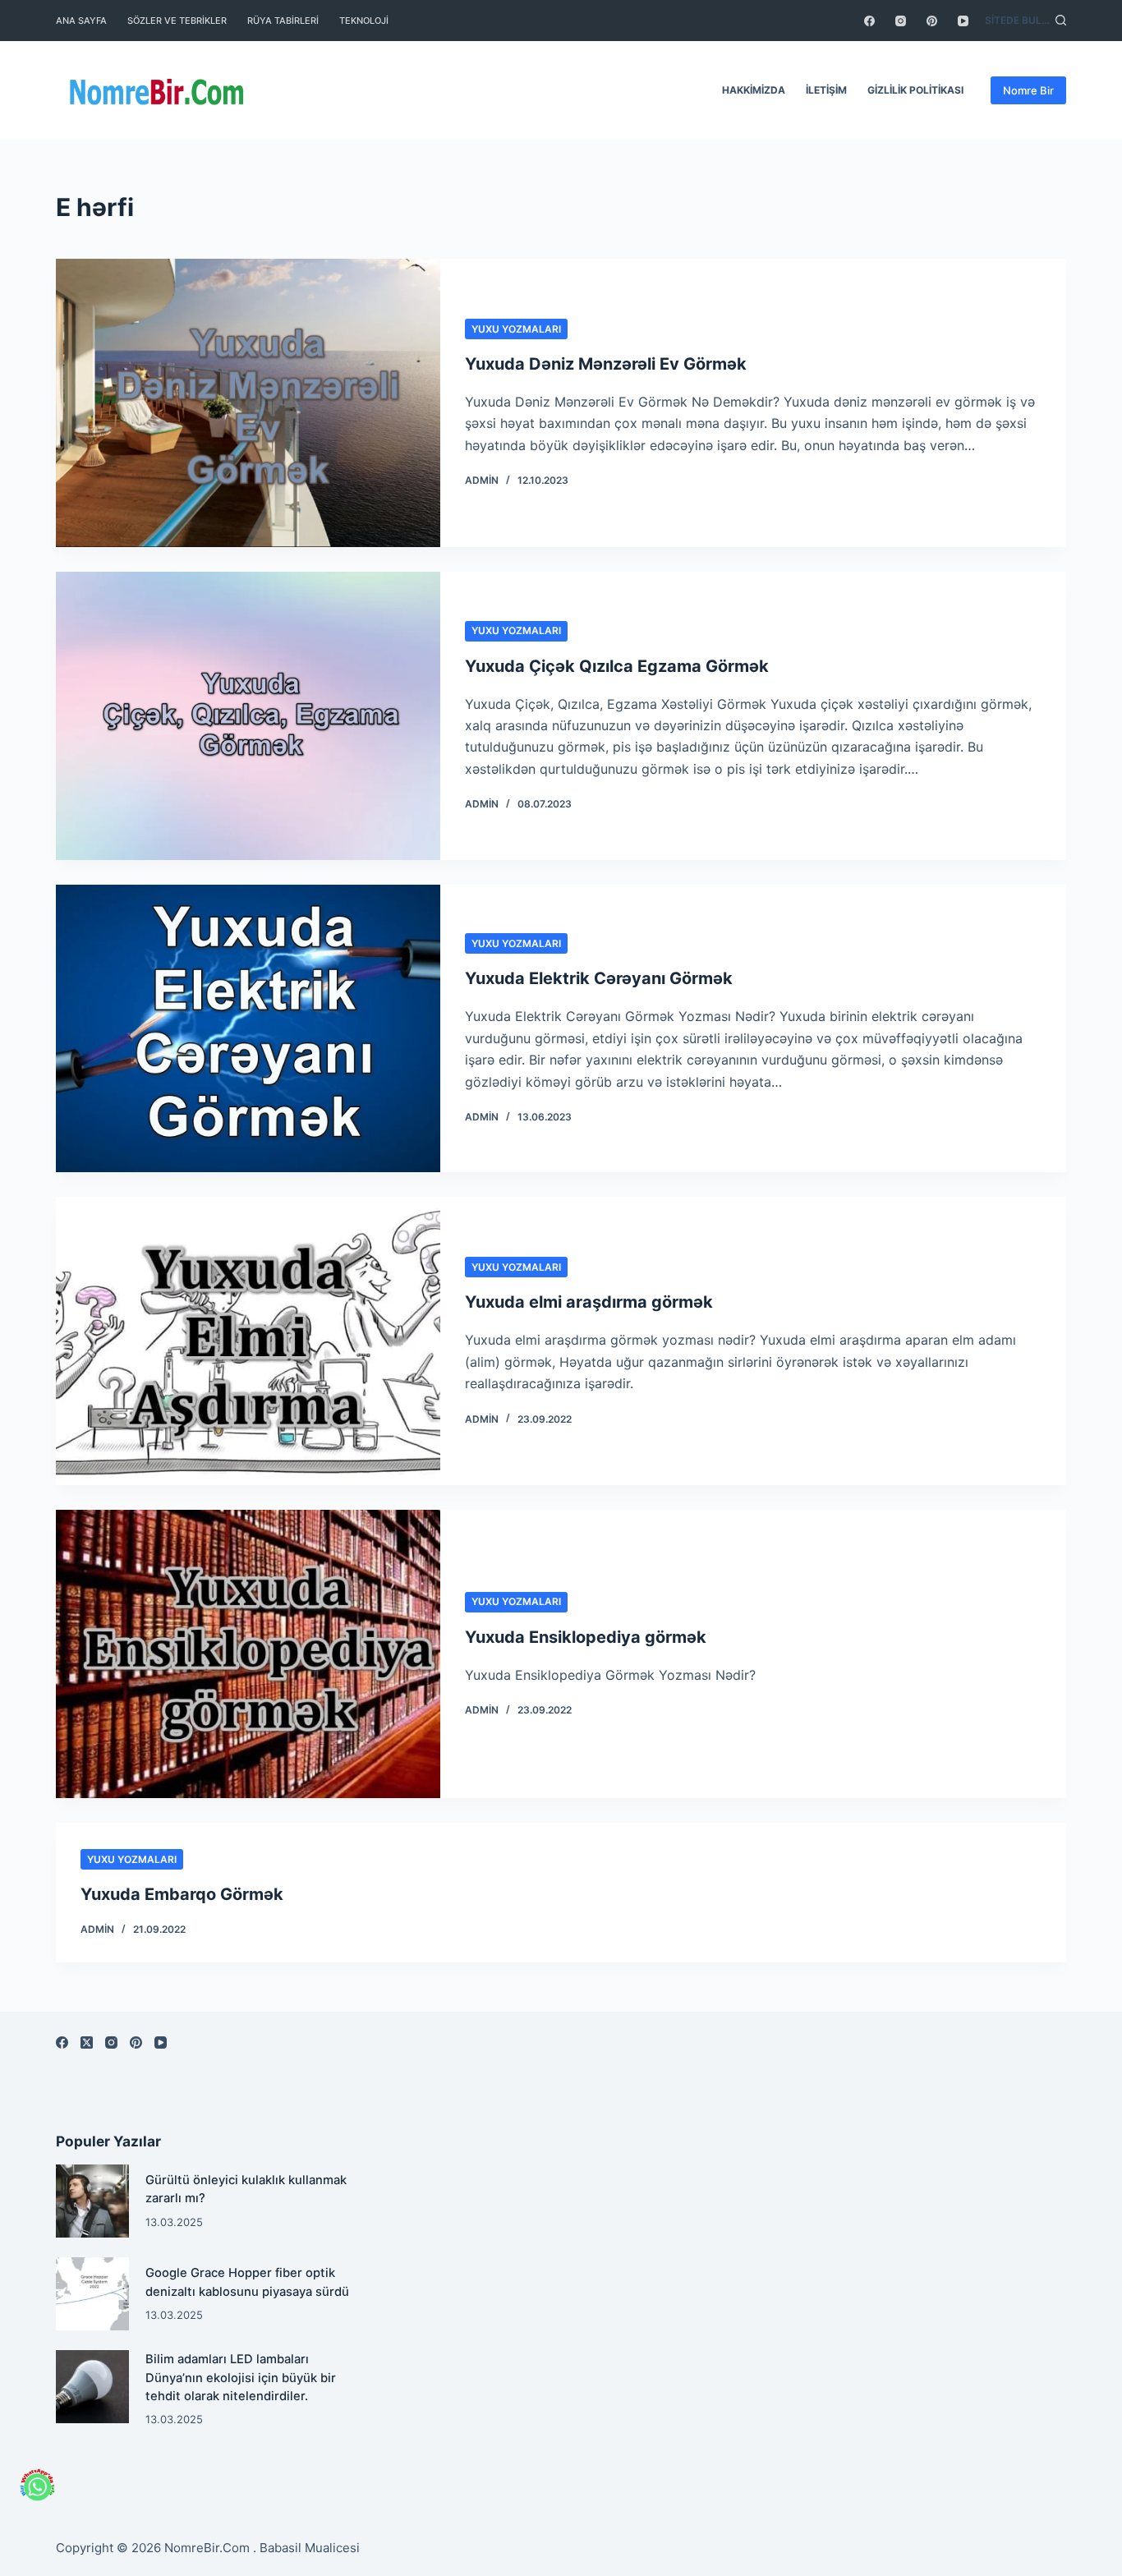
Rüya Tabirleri (283, 21)
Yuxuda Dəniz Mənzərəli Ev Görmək (606, 364)
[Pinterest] (932, 21)
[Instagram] (901, 21)
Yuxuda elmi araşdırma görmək (589, 1302)
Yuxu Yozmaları (516, 329)
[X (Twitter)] (87, 2042)
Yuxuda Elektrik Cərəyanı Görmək (599, 978)
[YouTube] (963, 21)
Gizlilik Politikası (915, 90)
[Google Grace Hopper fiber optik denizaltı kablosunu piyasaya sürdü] (92, 2294)
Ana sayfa (81, 21)
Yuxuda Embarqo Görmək (182, 1894)
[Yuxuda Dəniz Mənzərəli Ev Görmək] (248, 403)
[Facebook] (869, 21)
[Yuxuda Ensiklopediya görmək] (248, 1654)
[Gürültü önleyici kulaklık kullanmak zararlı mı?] (92, 2201)
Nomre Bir (1028, 90)
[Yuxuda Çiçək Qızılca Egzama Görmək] (248, 716)
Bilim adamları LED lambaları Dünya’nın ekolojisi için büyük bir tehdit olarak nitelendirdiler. (241, 2377)
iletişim (826, 90)
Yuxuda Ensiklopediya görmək (586, 1637)
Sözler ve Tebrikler (177, 21)
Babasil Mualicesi (310, 2548)
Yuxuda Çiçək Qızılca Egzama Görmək (617, 666)
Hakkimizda (754, 90)
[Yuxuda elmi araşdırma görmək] (248, 1341)
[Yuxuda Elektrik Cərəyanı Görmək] (248, 1029)
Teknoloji (364, 21)
